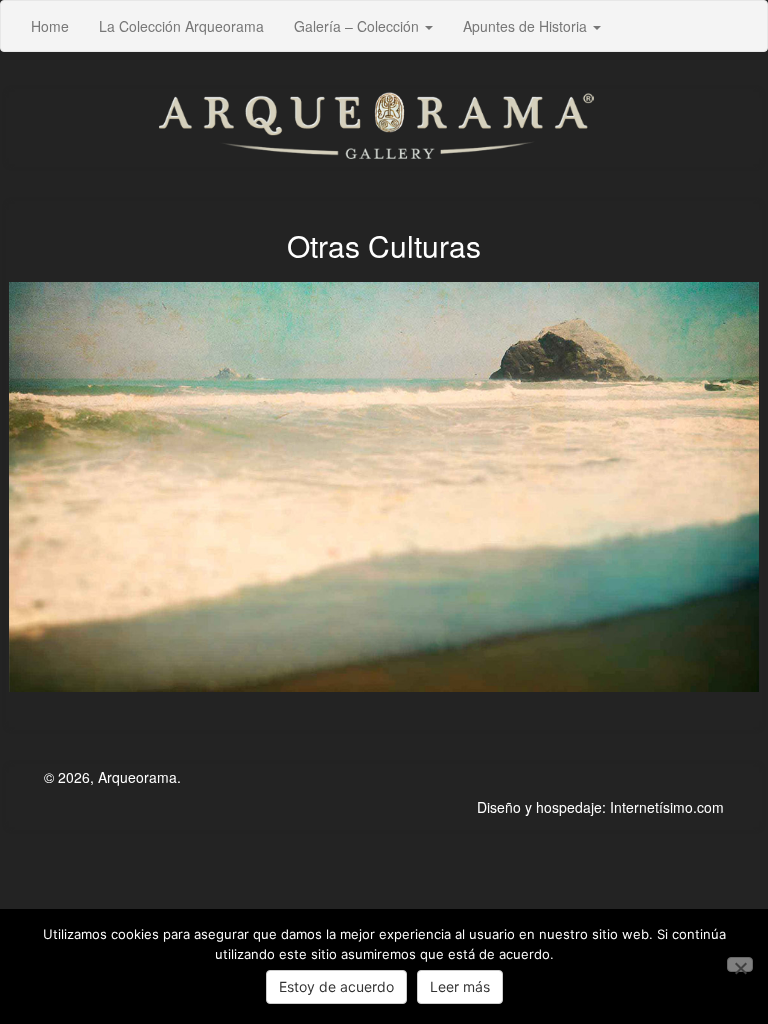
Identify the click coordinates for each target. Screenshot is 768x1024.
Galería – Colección (358, 26)
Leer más (460, 986)
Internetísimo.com (667, 807)
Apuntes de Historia (527, 26)
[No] (740, 964)
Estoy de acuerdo (336, 986)
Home (50, 26)
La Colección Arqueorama (181, 26)
